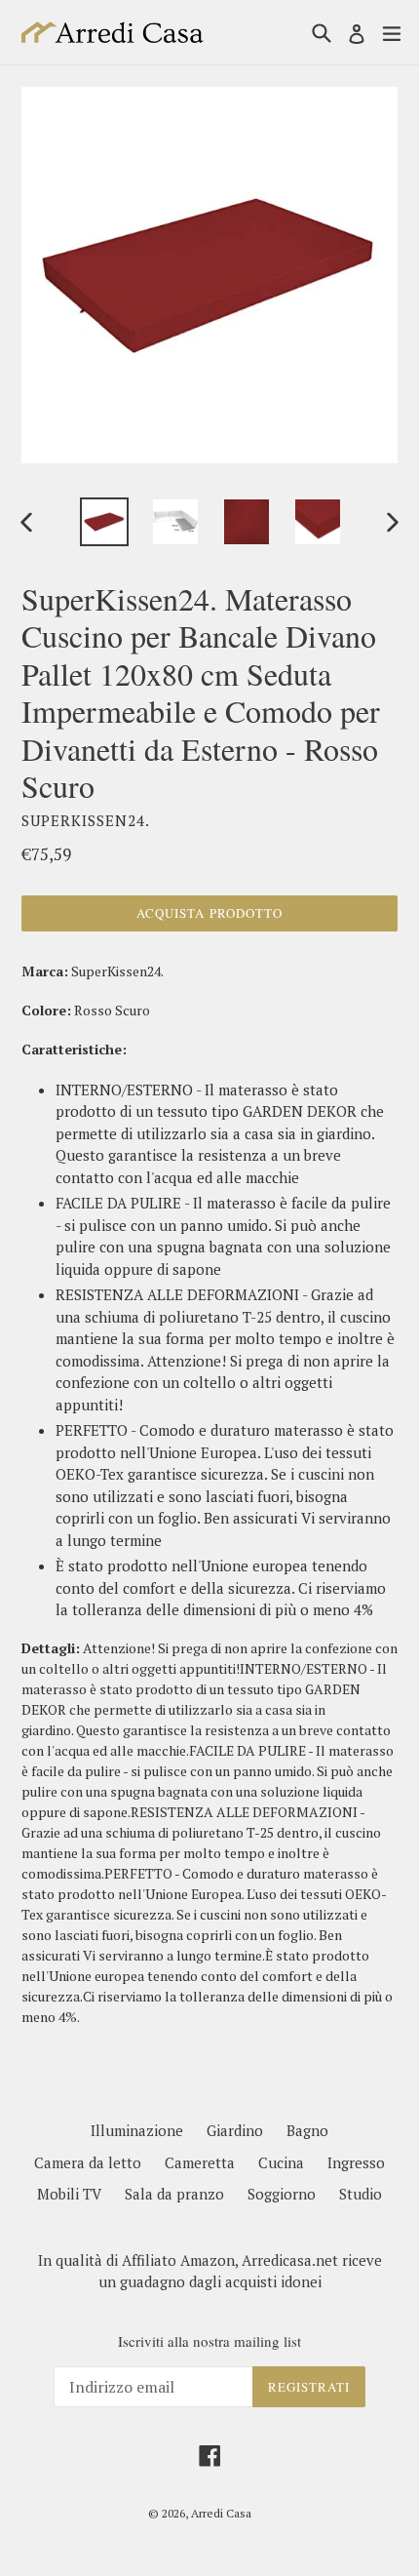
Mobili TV (69, 2194)
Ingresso (356, 2162)
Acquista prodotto (209, 913)
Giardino (235, 2130)
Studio (361, 2194)
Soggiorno (282, 2194)
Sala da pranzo (174, 2194)
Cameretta (200, 2162)
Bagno (307, 2130)
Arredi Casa (221, 2513)
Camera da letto (88, 2162)
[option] (104, 522)
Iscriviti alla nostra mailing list (209, 2341)
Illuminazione (137, 2130)
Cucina (281, 2162)
